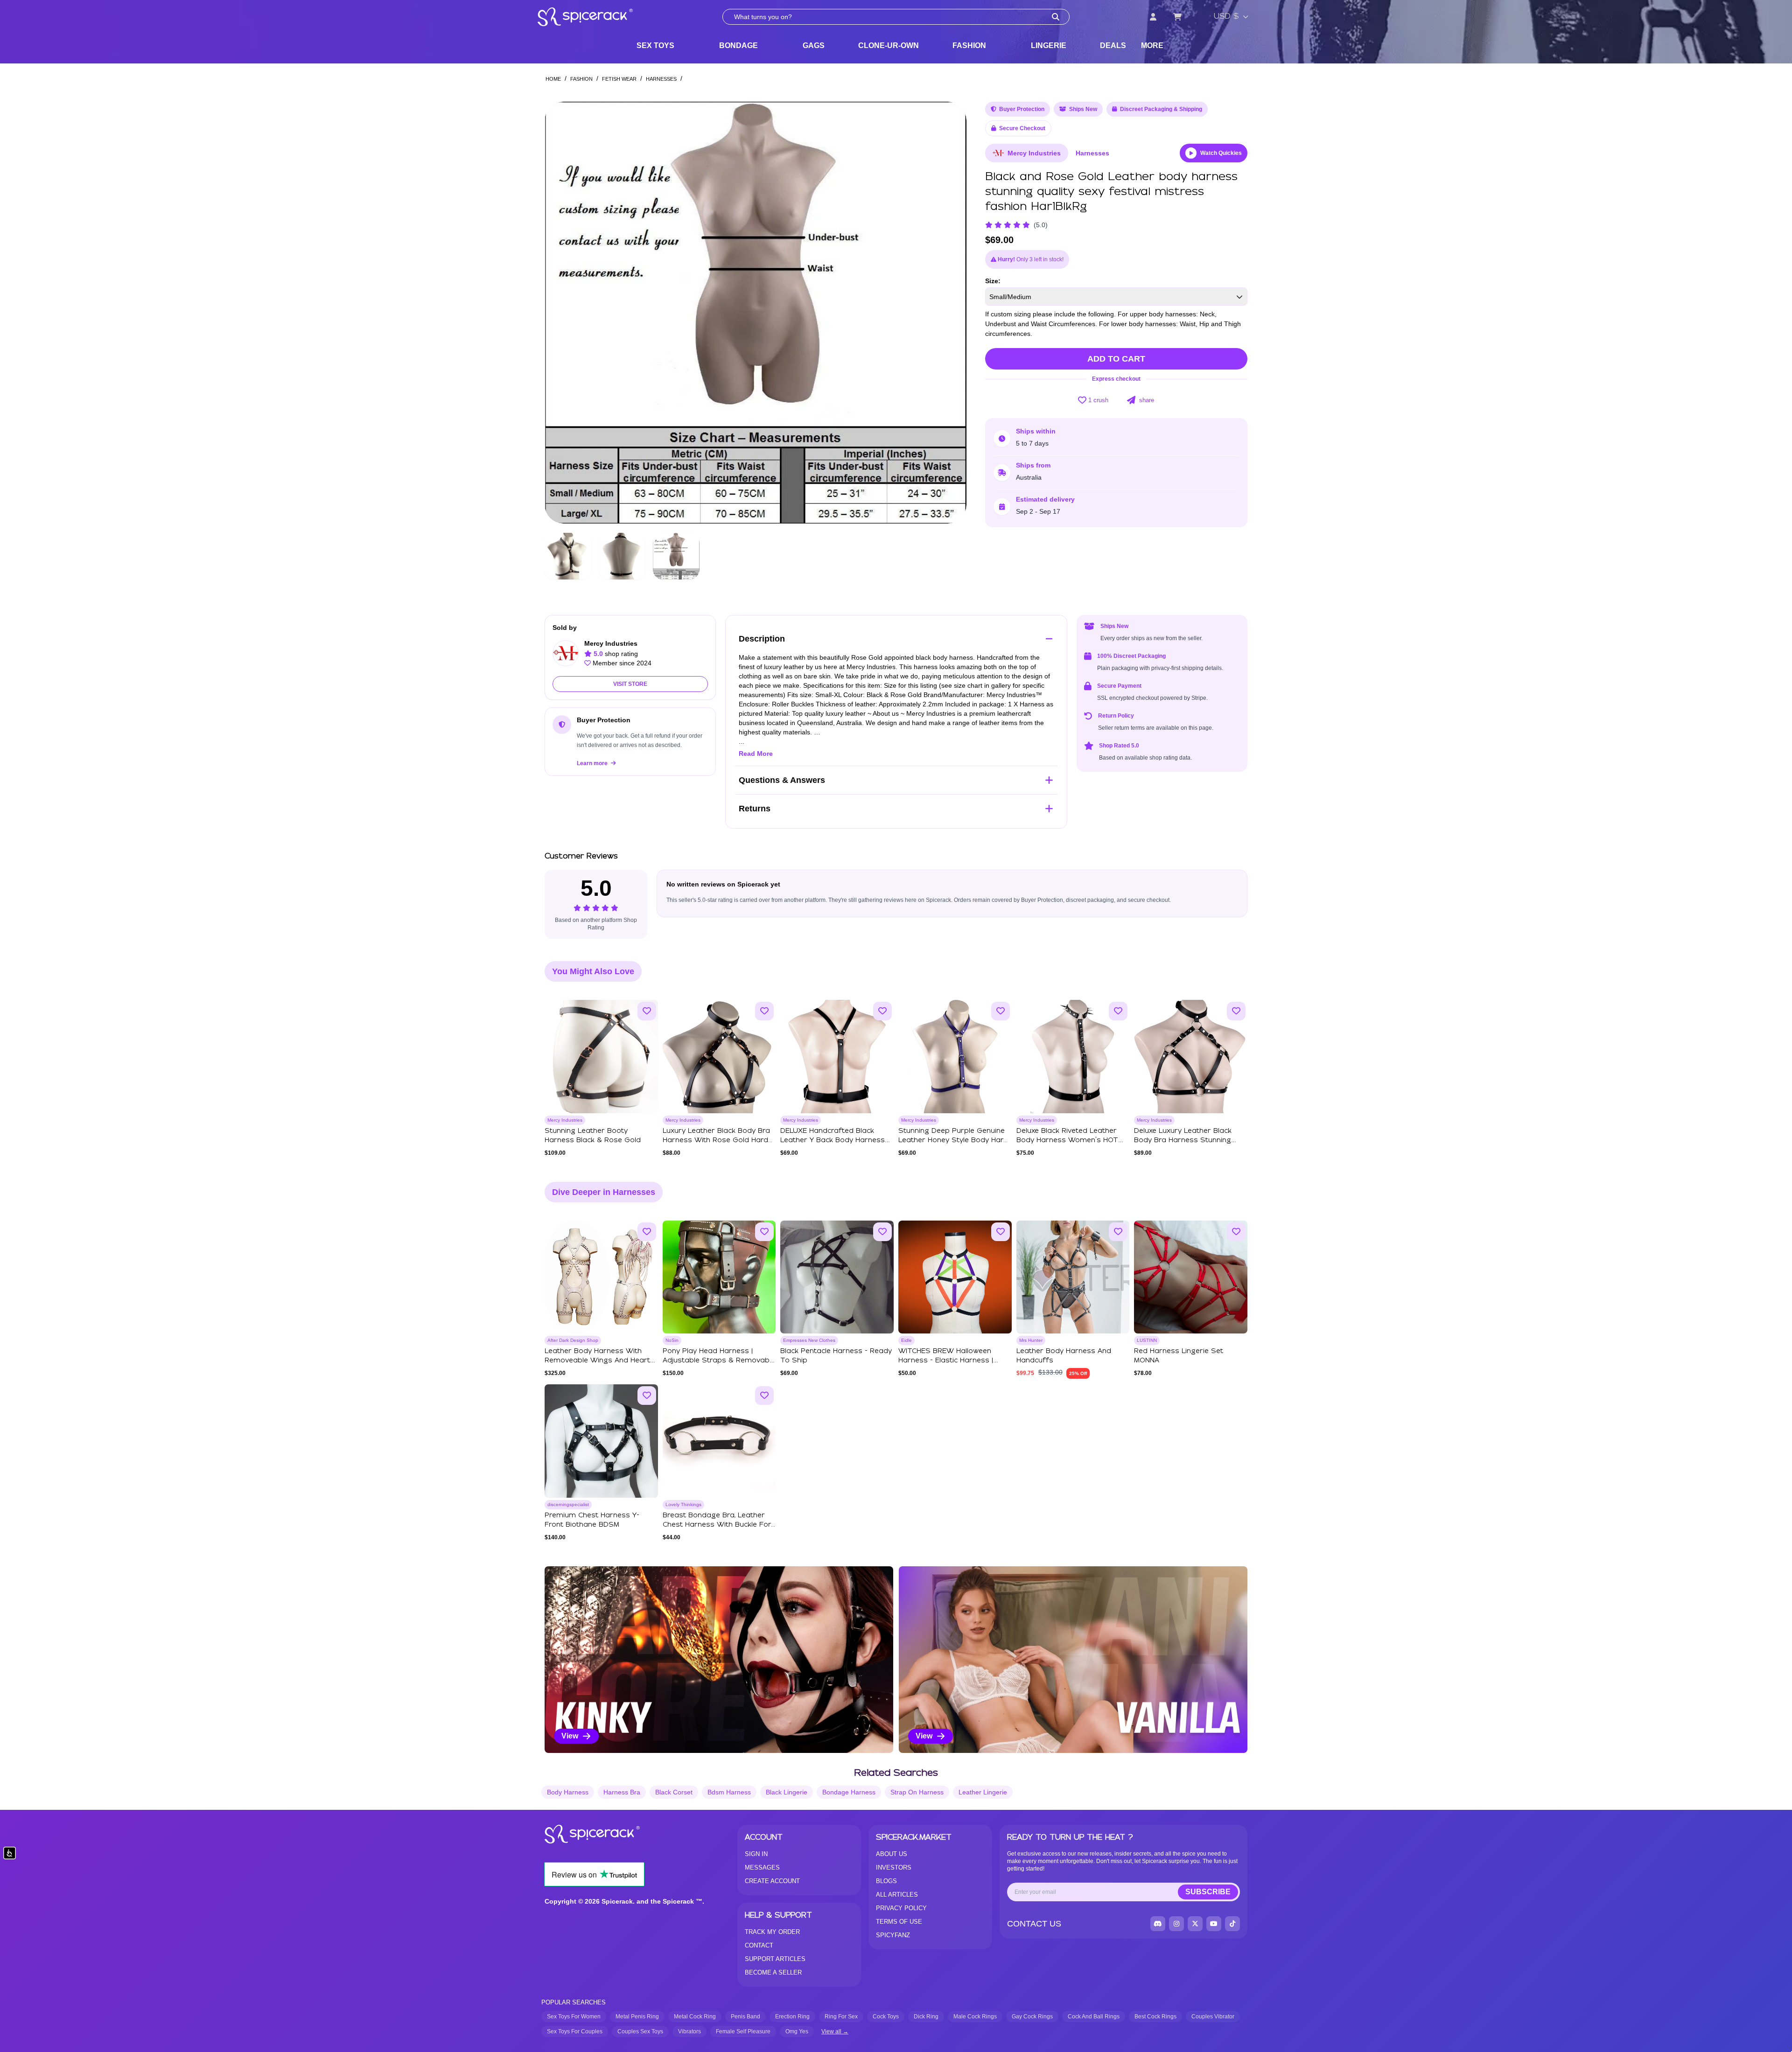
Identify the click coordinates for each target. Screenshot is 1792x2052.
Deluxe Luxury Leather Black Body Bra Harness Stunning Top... (1183, 1140)
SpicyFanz (893, 1935)
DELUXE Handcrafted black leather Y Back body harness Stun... (833, 1140)
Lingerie (1049, 45)
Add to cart (1116, 359)
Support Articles (775, 1959)
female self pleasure (743, 2031)
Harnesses (661, 79)
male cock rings (975, 2017)
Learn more (593, 763)
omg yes (797, 2031)
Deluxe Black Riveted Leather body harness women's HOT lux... (1067, 1140)
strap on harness (917, 1792)
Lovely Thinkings (683, 1504)
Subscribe (1208, 1892)
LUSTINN (1147, 1340)
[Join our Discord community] (1158, 1924)
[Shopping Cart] (1177, 17)
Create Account (772, 1881)
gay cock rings (1032, 2017)
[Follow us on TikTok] (1232, 1924)
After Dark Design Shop (573, 1340)
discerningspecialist (568, 1504)
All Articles (897, 1895)
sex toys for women (574, 2017)
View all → (835, 2031)
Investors (894, 1867)
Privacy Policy (901, 1908)
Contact (759, 1945)
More (1152, 45)
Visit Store (630, 684)
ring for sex (841, 2017)
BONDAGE (738, 45)
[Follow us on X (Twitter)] (1195, 1924)
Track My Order (772, 1932)
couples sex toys (640, 2031)
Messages (762, 1867)
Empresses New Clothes (809, 1340)
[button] (951, 313)
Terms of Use (899, 1922)
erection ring (792, 2017)
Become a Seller (773, 1972)
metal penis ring (637, 2017)
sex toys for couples (575, 2031)
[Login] (1153, 17)
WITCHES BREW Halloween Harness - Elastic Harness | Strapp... (946, 1361)
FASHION (969, 45)
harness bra (622, 1792)
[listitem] (719, 1660)
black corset (674, 1792)
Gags (814, 45)
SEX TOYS (655, 45)
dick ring (926, 2017)
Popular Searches (574, 2002)
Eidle (906, 1340)
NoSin (672, 1340)
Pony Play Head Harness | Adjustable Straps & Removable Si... (719, 1361)
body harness (568, 1792)
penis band (745, 2017)
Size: (993, 281)
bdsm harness (729, 1792)
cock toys (886, 2017)
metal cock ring (695, 2017)
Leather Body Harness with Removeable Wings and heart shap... (597, 1361)
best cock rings (1155, 2017)
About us (892, 1854)
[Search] (1056, 17)
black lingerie (787, 1792)
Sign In (756, 1854)
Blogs (886, 1881)
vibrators (689, 2031)
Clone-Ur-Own (889, 45)
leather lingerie (983, 1792)
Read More (756, 754)
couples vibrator (1213, 2017)
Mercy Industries (1034, 153)
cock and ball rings (1094, 2017)
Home (553, 79)
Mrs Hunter (1031, 1340)
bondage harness (849, 1792)
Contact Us (1034, 1924)
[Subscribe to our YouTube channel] (1214, 1924)
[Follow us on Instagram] (1176, 1924)
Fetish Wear (619, 79)
